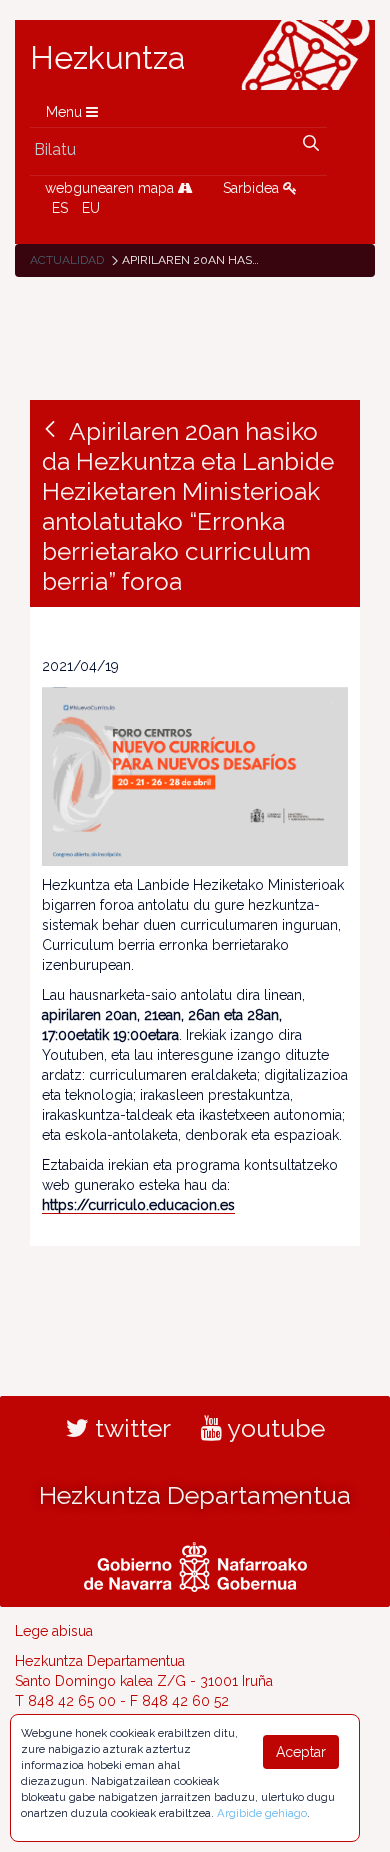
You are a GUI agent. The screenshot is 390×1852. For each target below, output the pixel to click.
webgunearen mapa (111, 188)
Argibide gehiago (262, 1813)
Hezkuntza (108, 58)
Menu (66, 112)
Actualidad (67, 260)
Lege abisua (54, 1631)
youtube (273, 1428)
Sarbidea (253, 188)
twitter (130, 1428)
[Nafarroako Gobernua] (195, 1565)
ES (60, 208)
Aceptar (301, 1752)
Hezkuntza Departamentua (195, 1495)
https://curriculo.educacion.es (138, 1205)
